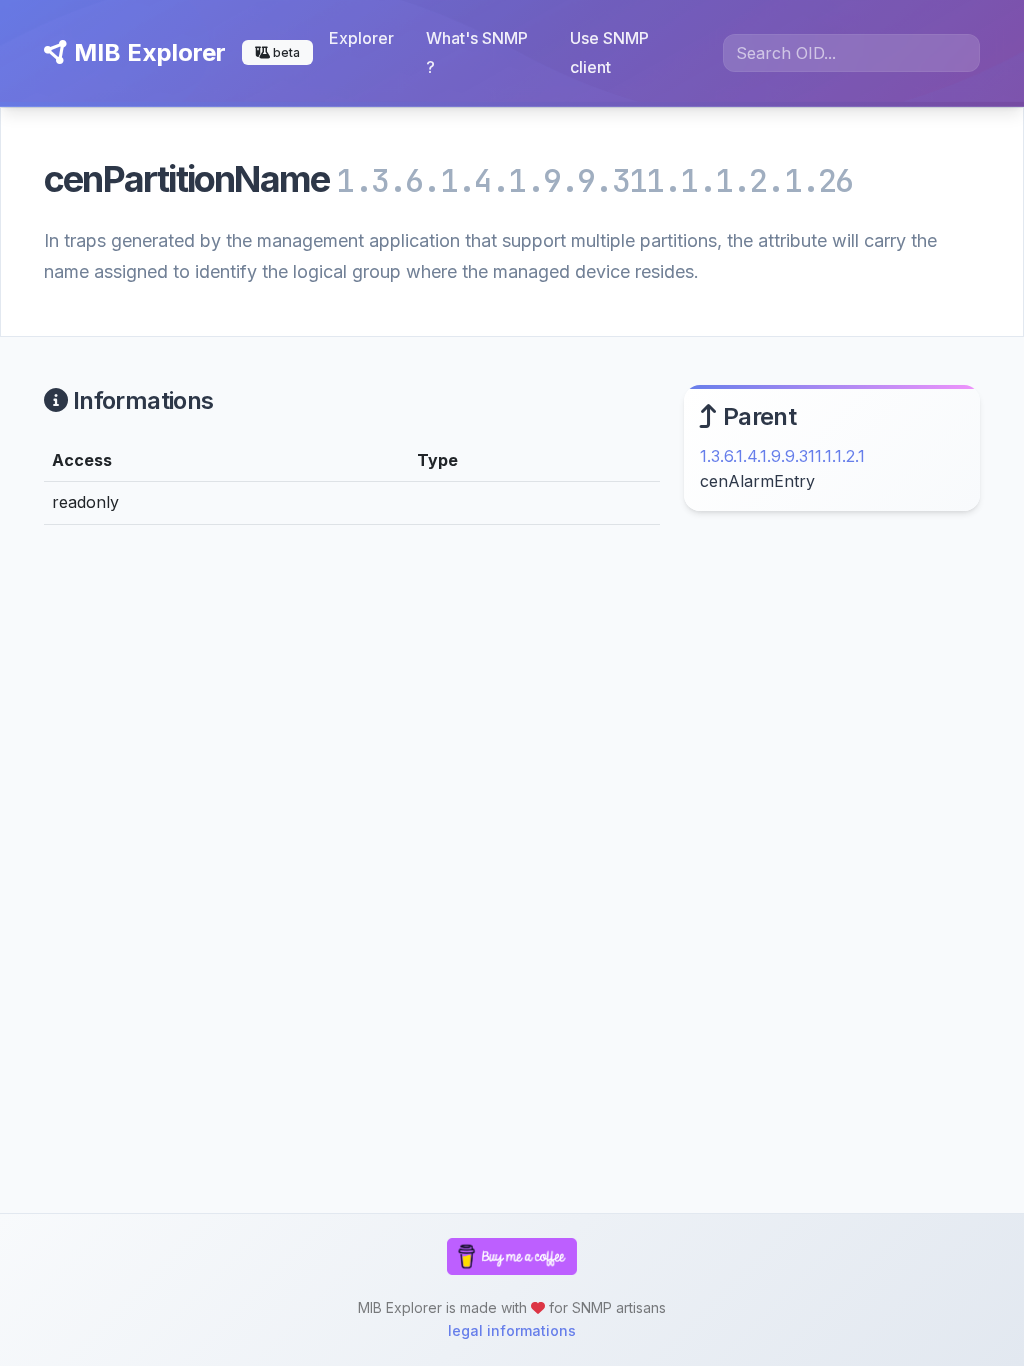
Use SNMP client (609, 52)
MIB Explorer (147, 52)
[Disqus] (352, 817)
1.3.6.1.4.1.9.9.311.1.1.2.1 (782, 456)
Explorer (361, 38)
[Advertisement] (832, 684)
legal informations (512, 1330)
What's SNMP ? (477, 52)
